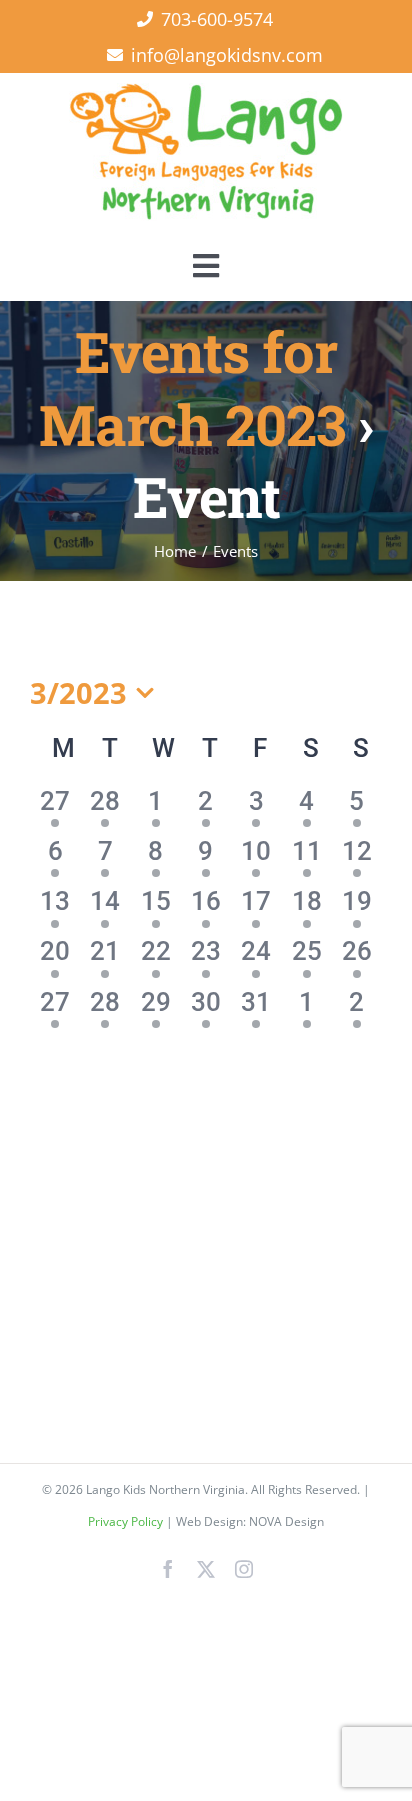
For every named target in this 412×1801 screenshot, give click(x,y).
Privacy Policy (127, 1521)
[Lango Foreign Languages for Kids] (206, 92)
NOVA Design (286, 1521)
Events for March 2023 (192, 387)
